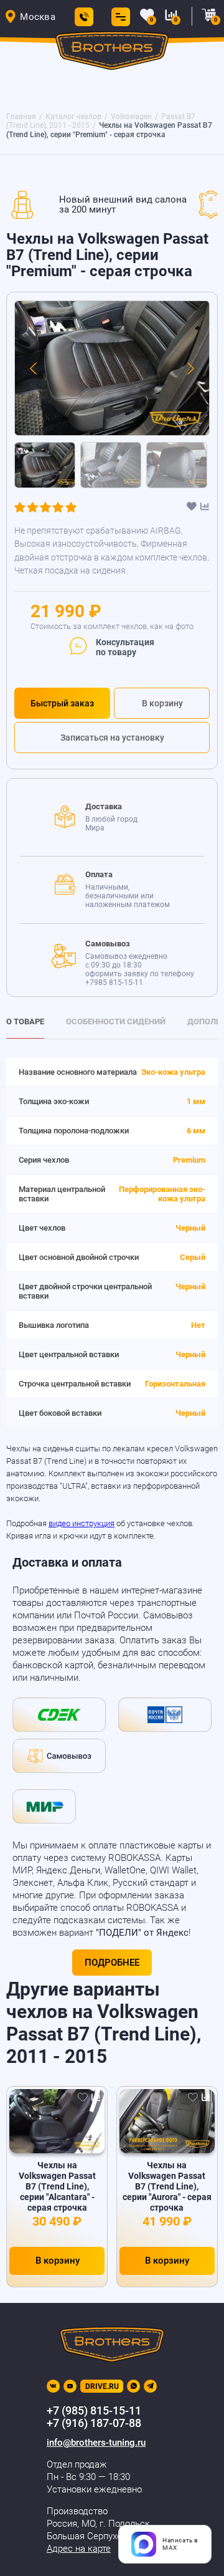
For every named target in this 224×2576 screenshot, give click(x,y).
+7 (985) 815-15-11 (94, 2410)
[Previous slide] (34, 368)
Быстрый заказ (62, 703)
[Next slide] (190, 368)
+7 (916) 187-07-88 (94, 2423)
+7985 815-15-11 (114, 983)
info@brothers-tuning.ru (96, 2443)
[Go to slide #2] (111, 465)
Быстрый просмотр (57, 2122)
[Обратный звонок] (84, 17)
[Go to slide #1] (45, 465)
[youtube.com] (70, 2386)
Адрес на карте (79, 2549)
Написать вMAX (180, 2544)
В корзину (162, 703)
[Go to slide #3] (177, 465)
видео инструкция (82, 1523)
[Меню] (118, 17)
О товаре (25, 1021)
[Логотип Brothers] (112, 53)
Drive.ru (102, 2386)
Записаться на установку (112, 738)
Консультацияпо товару (125, 647)
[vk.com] (53, 2386)
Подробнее (112, 1963)
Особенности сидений (116, 1021)
